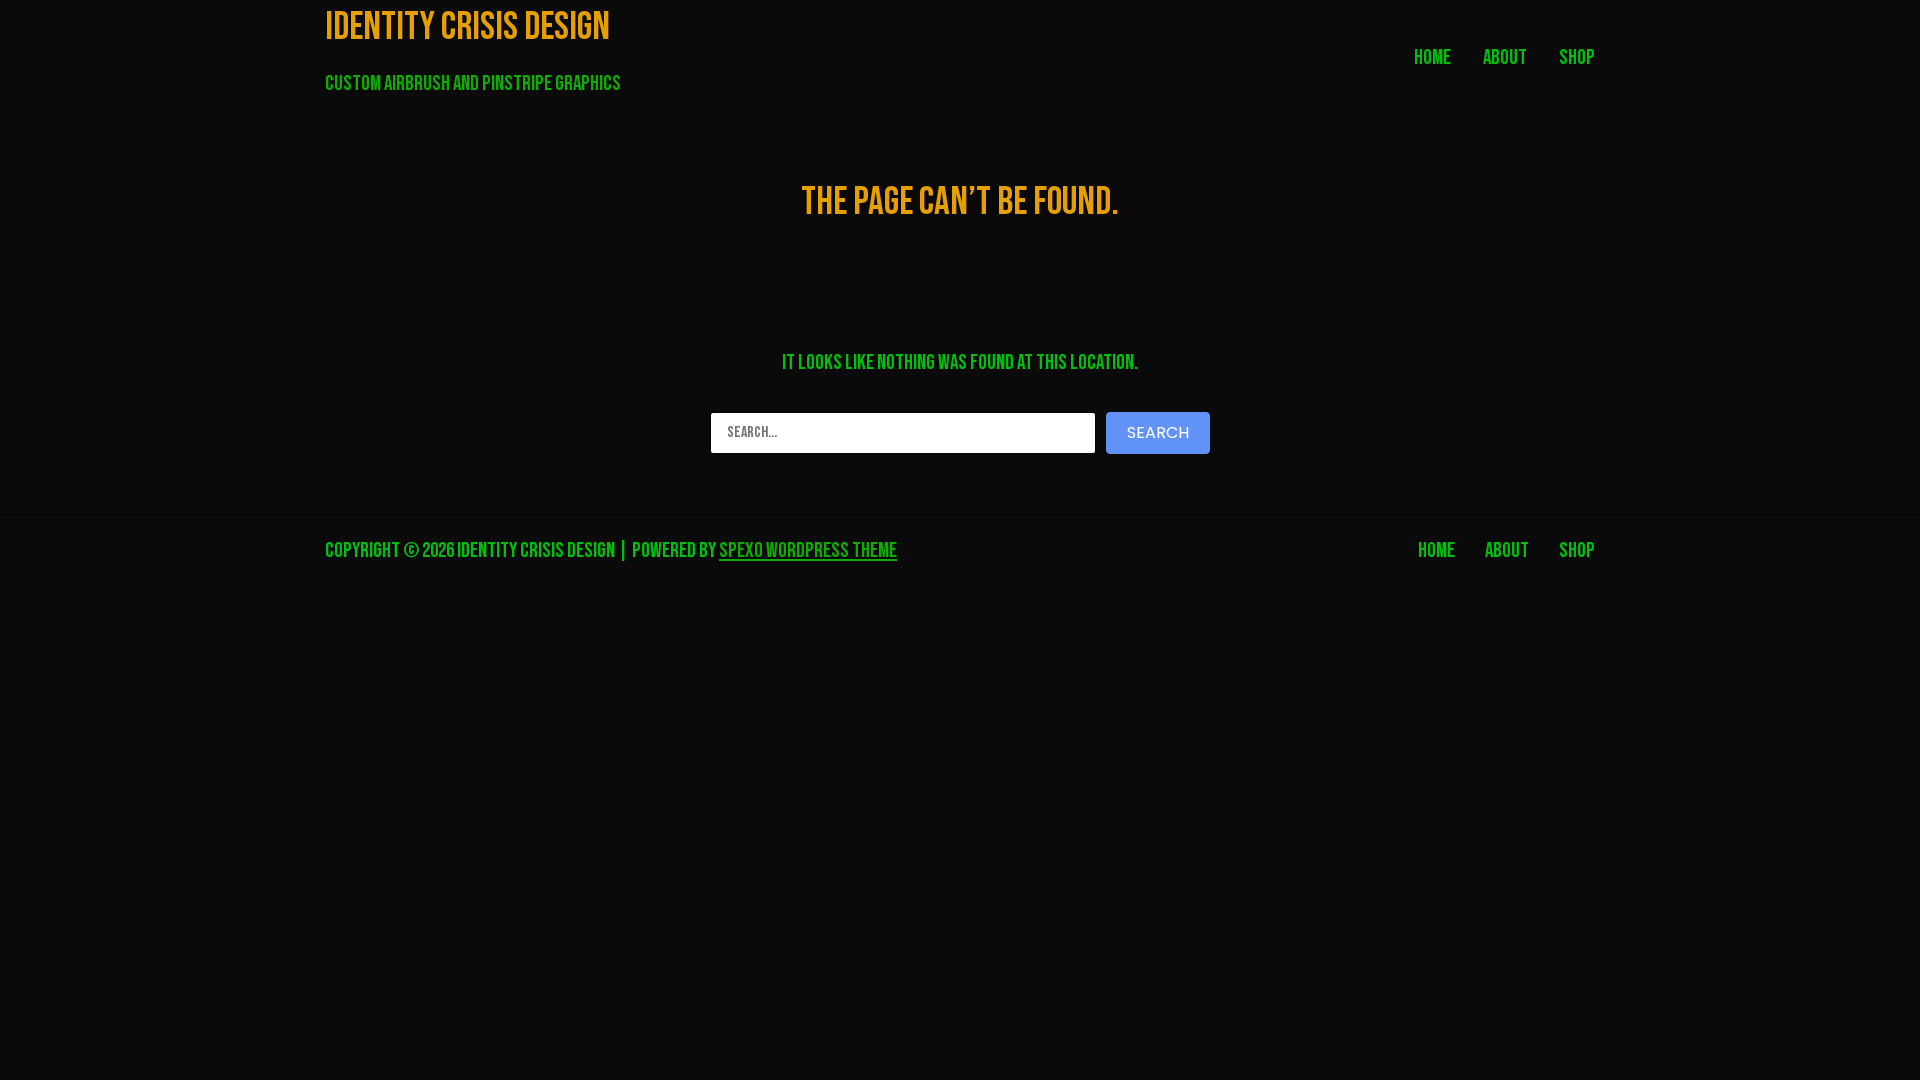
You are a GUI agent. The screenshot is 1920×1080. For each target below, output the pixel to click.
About (1507, 550)
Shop (1577, 550)
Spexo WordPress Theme (808, 550)
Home (1436, 550)
